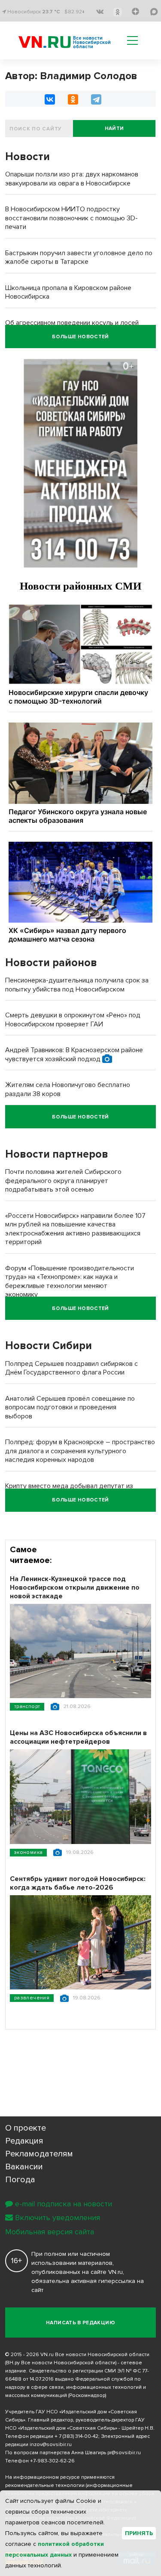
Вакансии (24, 2167)
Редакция (24, 2141)
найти (114, 128)
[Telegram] (96, 99)
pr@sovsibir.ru (124, 2453)
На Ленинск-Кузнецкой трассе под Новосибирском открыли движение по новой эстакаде (75, 1588)
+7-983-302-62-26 (52, 2461)
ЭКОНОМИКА (28, 1852)
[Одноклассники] (73, 99)
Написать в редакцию (80, 2323)
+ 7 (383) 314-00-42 (76, 2436)
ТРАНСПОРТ (27, 1707)
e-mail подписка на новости (64, 2204)
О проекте (26, 2128)
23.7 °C (51, 12)
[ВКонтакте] (50, 99)
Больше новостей (80, 337)
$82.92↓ (75, 12)
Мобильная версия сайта (50, 2232)
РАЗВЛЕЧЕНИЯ (32, 1998)
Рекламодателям (39, 2154)
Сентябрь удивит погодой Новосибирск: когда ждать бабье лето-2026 (78, 1883)
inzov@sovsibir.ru (51, 2445)
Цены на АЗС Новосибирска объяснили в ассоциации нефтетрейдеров (78, 1737)
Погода (20, 2180)
